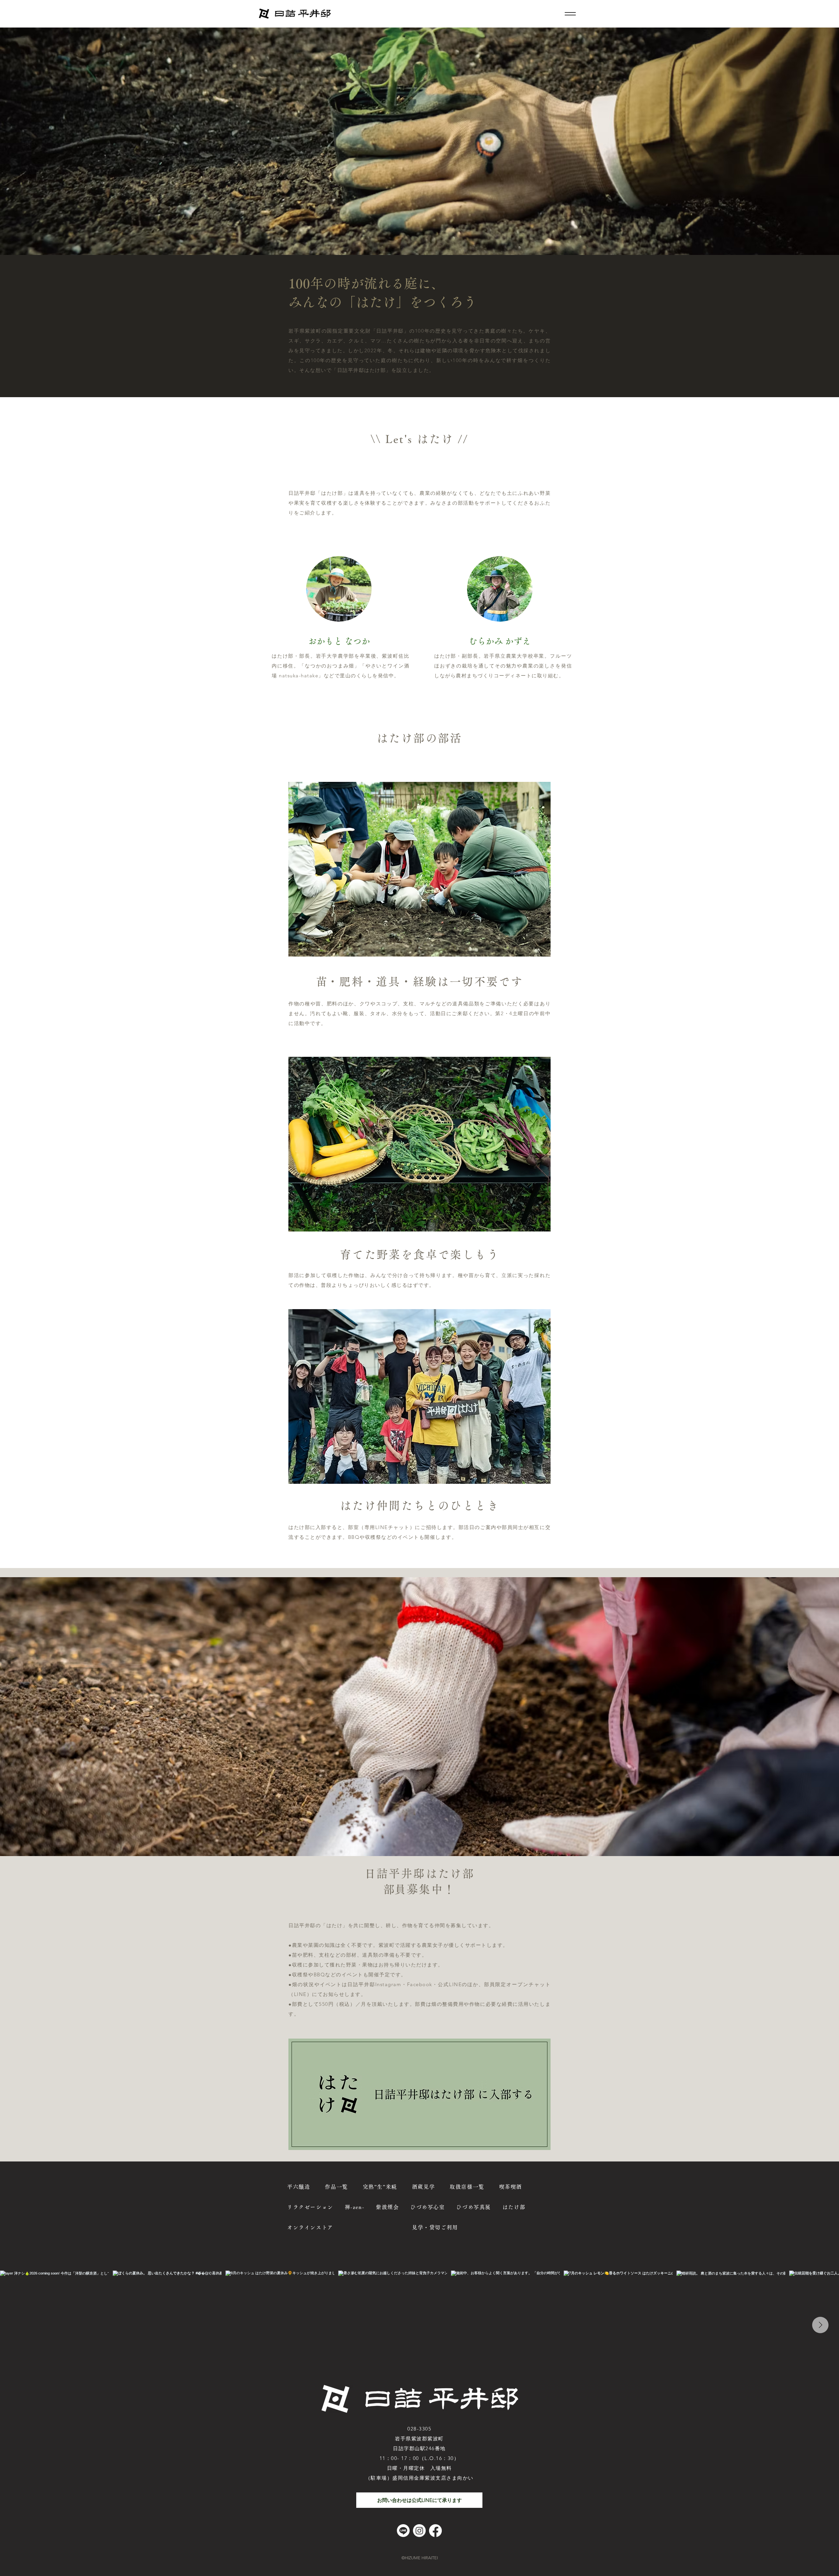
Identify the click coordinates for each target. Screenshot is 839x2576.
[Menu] (570, 14)
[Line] (403, 2531)
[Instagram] (419, 2531)
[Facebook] (435, 2531)
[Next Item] (820, 2325)
